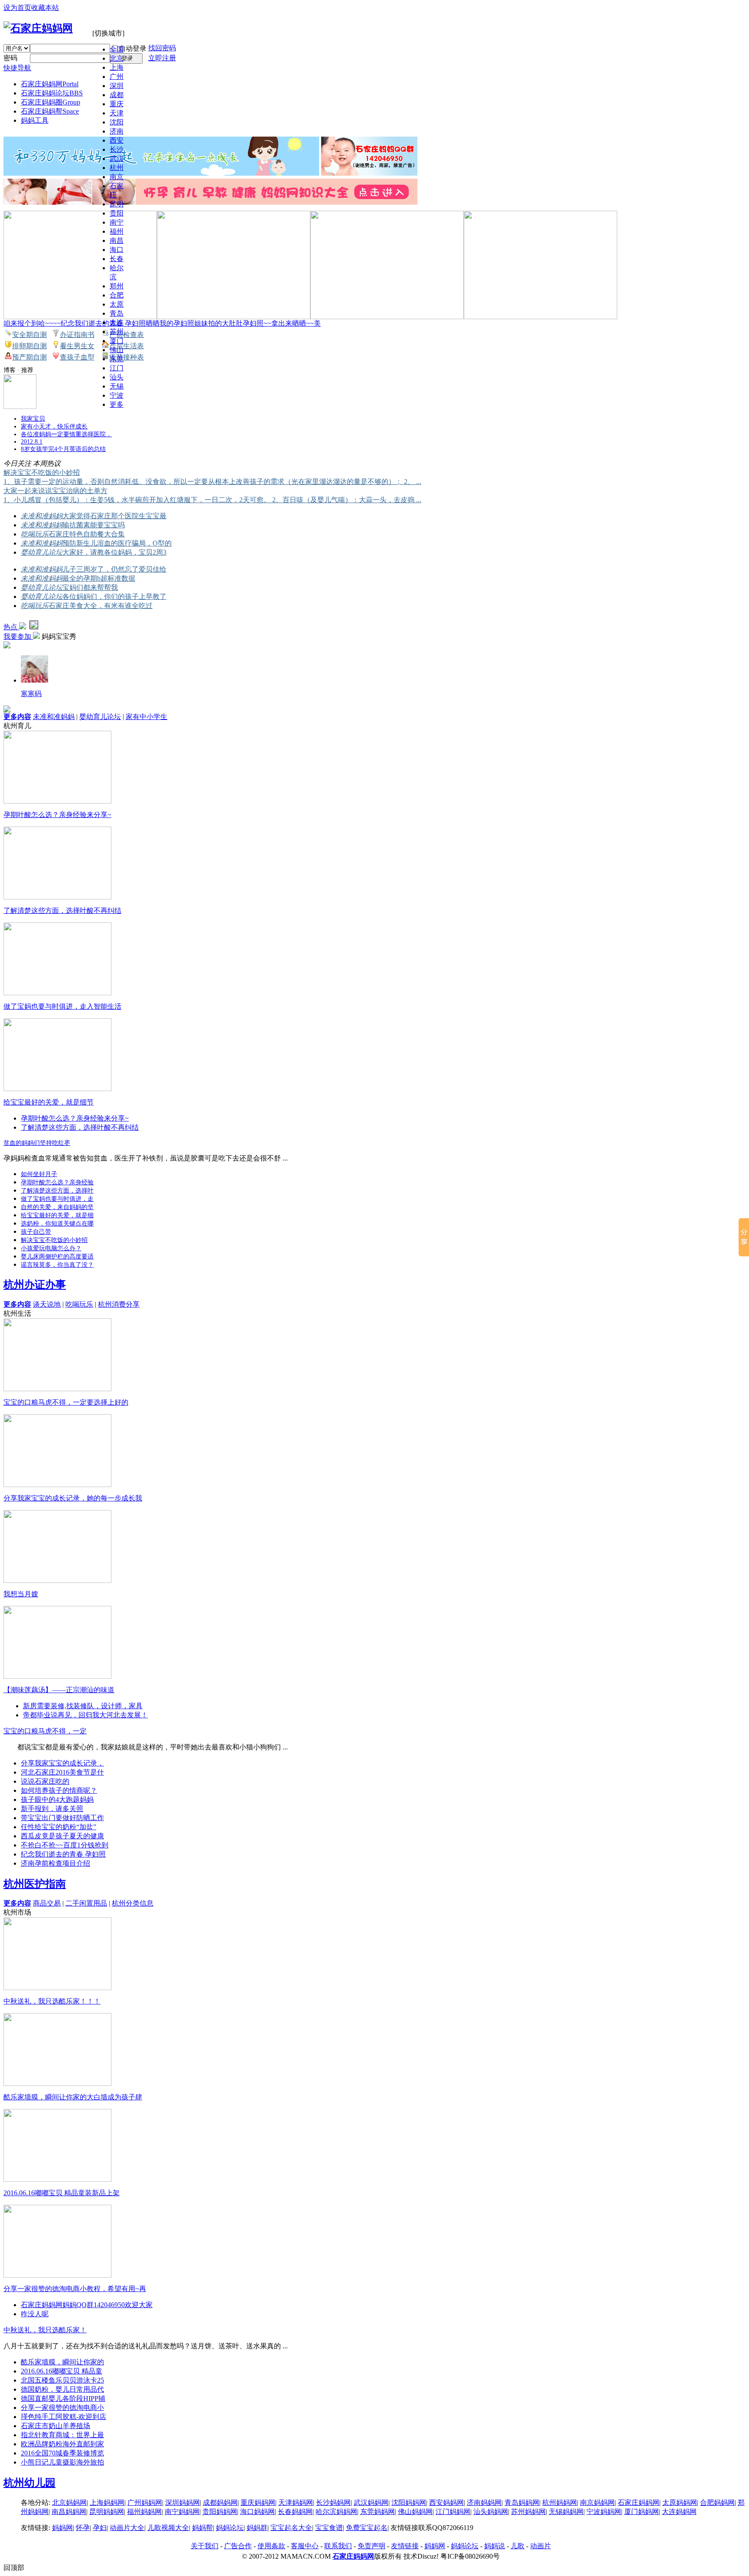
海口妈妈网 (257, 2512)
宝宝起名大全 (291, 2528)
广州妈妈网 (145, 2502)
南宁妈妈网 (182, 2512)
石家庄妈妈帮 (50, 111)
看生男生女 (77, 346)
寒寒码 (31, 694)
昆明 (117, 204)
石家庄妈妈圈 (50, 102)
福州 (117, 231)
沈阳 (117, 122)
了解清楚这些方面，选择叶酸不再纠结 (62, 910)
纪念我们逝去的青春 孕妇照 (63, 1854)
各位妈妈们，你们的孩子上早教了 (114, 597)
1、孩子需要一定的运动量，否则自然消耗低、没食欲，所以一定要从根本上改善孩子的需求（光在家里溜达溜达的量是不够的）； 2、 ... (212, 482)
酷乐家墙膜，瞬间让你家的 (62, 2362)
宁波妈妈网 (604, 2512)
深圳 (117, 86)
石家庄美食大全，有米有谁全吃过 (101, 606)
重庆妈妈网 (258, 2502)
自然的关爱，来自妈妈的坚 (57, 1207)
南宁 (117, 222)
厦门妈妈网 (642, 2512)
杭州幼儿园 (29, 2483)
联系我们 (338, 2546)
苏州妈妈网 (528, 2512)
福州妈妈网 (144, 2512)
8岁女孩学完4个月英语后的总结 (63, 449)
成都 (117, 95)
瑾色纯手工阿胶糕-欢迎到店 (64, 2417)
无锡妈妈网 (566, 2512)
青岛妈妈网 (522, 2502)
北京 (117, 58)
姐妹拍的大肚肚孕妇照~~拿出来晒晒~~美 (257, 323)
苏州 (117, 332)
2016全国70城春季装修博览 (62, 2453)
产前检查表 (127, 335)
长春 (117, 259)
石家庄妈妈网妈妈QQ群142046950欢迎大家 (87, 2305)
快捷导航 (17, 68)
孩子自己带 (36, 1232)
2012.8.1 (32, 442)
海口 (117, 250)
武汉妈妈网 (371, 2502)
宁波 (117, 395)
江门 (117, 368)
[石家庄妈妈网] (38, 28)
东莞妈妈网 (378, 2512)
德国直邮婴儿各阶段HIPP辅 (63, 2398)
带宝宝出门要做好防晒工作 (62, 1818)
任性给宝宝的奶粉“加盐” (59, 1827)
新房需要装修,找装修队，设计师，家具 (83, 1706)
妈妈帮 (202, 2528)
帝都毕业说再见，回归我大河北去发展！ (85, 1715)
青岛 (117, 313)
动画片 (541, 2546)
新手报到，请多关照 (52, 1809)
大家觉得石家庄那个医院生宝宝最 (114, 516)
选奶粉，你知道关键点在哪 (57, 1224)
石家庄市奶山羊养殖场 (55, 2426)
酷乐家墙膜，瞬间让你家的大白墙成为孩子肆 (73, 2097)
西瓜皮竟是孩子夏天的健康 (62, 1836)
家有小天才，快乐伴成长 (54, 427)
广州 (117, 77)
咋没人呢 (35, 2314)
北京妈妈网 (69, 2502)
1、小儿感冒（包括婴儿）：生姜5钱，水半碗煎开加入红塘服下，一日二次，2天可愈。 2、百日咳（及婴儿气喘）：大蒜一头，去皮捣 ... (212, 500)
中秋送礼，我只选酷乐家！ (45, 2330)
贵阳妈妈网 (220, 2512)
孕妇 (100, 2528)
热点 (11, 627)
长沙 (117, 149)
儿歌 (518, 2546)
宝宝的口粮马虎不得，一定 (45, 1731)
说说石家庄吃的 (45, 1781)
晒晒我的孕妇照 (170, 323)
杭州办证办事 (35, 1285)
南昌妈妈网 (69, 2512)
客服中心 (305, 2546)
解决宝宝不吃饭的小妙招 (42, 472)
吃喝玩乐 (35, 534)
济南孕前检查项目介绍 (55, 1863)
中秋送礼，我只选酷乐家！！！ (52, 2001)
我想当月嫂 (21, 1594)
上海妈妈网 (107, 2502)
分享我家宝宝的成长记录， (62, 1763)
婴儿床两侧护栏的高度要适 (57, 1257)
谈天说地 (47, 1304)
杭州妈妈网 (560, 2502)
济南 (117, 131)
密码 (10, 58)
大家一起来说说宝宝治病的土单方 (55, 491)
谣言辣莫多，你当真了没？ (57, 1265)
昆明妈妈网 (107, 2512)
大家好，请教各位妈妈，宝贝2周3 (114, 552)
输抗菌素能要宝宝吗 (94, 525)
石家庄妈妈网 (50, 84)
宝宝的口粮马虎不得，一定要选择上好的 (66, 1402)
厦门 (117, 341)
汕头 (117, 377)
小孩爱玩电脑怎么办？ (51, 1248)
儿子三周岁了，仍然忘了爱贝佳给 (114, 569)
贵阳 (117, 213)
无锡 (117, 386)
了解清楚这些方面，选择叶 (57, 1191)
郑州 (117, 286)
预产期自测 (29, 357)
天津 (117, 113)
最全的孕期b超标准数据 (99, 578)
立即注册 (162, 58)
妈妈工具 (35, 120)
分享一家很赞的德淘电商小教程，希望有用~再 (75, 2289)
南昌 (117, 240)
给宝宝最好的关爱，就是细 (57, 1215)
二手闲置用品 (86, 1903)
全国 (117, 49)
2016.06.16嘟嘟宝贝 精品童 (62, 2371)
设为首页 (17, 8)
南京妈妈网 (597, 2502)
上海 (117, 67)
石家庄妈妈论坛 (52, 93)
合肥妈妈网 (717, 2502)
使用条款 (271, 2546)
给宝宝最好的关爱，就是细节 (49, 1102)
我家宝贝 (33, 419)
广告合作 (238, 2546)
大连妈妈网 (679, 2512)
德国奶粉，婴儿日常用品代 (62, 2389)
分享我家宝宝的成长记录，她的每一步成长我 (73, 1498)
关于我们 (205, 2546)
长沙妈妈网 (333, 2502)
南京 (117, 177)
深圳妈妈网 (182, 2502)
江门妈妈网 (453, 2512)
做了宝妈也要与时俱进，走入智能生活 (62, 1006)
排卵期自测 (29, 346)
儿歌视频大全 (168, 2528)
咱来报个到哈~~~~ (32, 323)
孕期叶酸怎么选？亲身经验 (57, 1182)
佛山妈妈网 (415, 2512)
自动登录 (133, 48)
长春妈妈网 (295, 2512)
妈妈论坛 (230, 2528)
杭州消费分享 (119, 1304)
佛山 (117, 350)
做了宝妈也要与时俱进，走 (57, 1199)
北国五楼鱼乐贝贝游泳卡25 (62, 2380)
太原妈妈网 (680, 2502)
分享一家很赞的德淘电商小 (62, 2408)
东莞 (117, 359)
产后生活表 (127, 346)
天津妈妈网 (296, 2502)
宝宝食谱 (329, 2528)
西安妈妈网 (446, 2502)
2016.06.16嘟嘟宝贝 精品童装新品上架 (62, 2193)
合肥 (117, 295)
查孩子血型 (77, 357)
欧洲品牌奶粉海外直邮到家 (62, 2444)
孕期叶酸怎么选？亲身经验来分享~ (57, 815)
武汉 (117, 159)
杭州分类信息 (133, 1903)
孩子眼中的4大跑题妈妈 (57, 1800)
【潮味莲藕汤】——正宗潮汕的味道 (59, 1690)
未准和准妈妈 (42, 516)
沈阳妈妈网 (409, 2502)
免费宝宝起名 (367, 2528)
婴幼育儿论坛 (42, 552)
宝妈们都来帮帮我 (90, 587)
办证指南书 (77, 335)
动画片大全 (127, 2528)
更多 (117, 404)
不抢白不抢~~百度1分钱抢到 (65, 1845)
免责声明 (371, 2546)
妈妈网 (62, 2528)
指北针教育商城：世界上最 (62, 2435)
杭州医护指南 (35, 1884)
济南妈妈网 (484, 2502)
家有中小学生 (147, 717)
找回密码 (162, 48)
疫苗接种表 (127, 357)
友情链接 (405, 2546)
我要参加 (18, 636)
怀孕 (83, 2528)
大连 (117, 322)
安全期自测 (29, 335)
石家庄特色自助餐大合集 (87, 534)
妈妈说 (495, 2546)
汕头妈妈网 (491, 2512)
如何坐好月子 (39, 1174)
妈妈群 (257, 2528)
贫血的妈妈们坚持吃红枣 (37, 1143)
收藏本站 (45, 8)
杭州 (117, 168)
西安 (117, 140)
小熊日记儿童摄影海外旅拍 (62, 2462)
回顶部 (14, 2568)
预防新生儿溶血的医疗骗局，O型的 (117, 543)
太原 (117, 304)
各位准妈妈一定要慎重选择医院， (66, 434)
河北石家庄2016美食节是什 (62, 1772)
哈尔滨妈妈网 (336, 2512)
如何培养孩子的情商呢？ (59, 1790)
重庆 (117, 104)
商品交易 (47, 1903)
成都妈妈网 (220, 2502)
